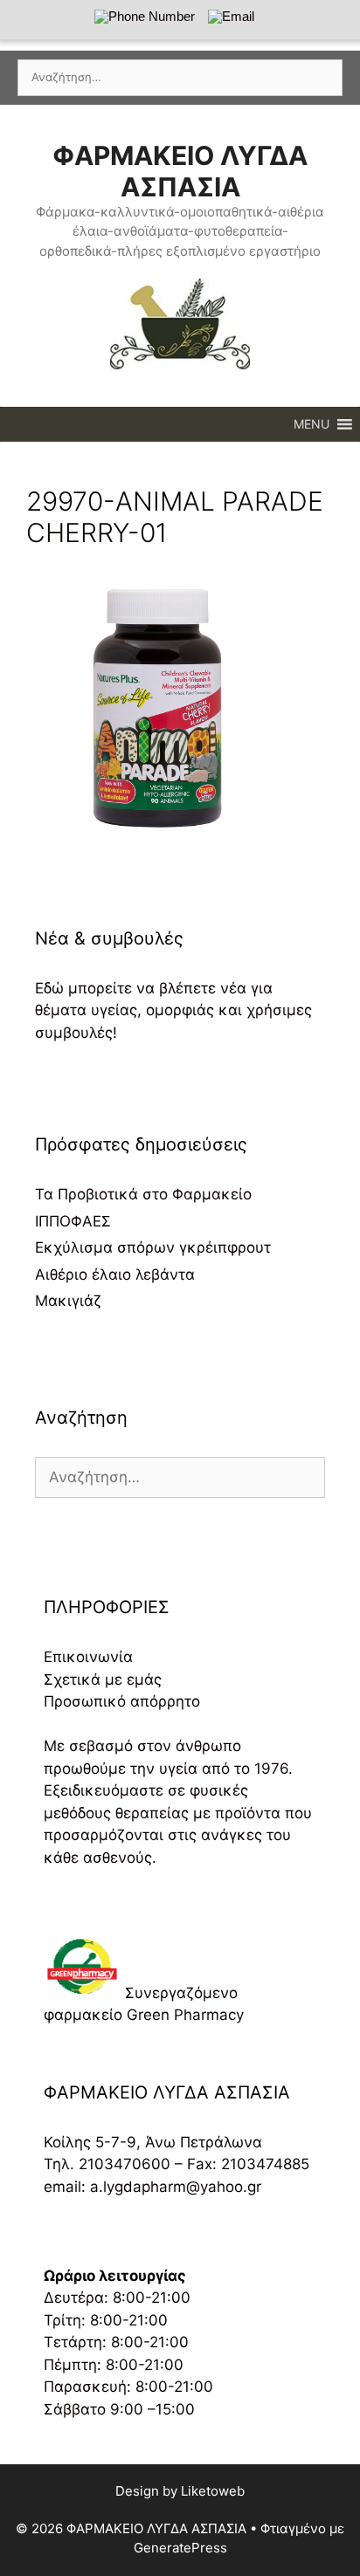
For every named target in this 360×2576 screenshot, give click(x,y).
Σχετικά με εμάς (103, 1680)
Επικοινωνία (88, 1657)
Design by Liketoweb (180, 2491)
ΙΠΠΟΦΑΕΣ (73, 1221)
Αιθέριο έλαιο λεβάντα (115, 1274)
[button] (312, 424)
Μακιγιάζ (68, 1301)
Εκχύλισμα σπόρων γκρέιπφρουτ (153, 1247)
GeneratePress (180, 2548)
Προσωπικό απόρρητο (122, 1701)
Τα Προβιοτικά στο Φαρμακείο (143, 1194)
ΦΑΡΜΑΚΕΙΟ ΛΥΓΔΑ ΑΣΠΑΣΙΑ (180, 171)
